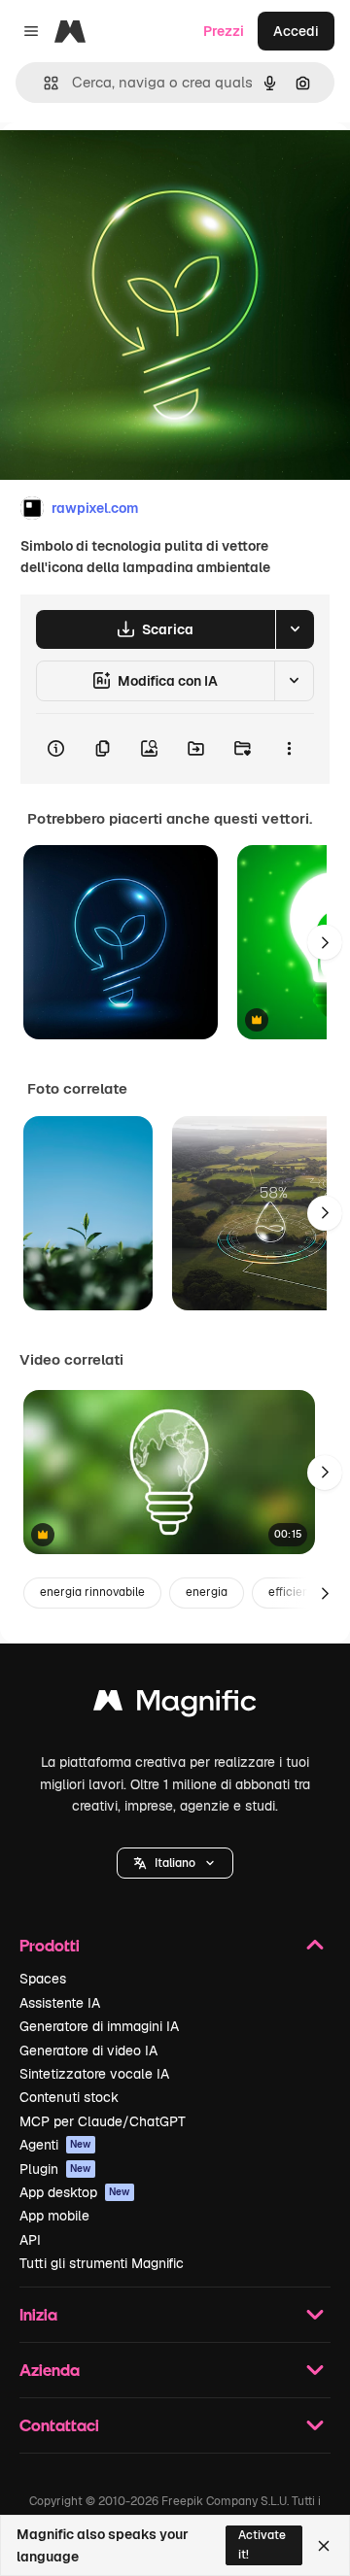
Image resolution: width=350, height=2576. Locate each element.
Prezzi (224, 31)
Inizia (38, 2314)
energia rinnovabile (92, 1592)
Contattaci (59, 2425)
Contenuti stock (69, 2097)
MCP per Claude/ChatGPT (103, 2121)
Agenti (55, 2145)
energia (207, 1592)
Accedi (296, 31)
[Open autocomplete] (43, 83)
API (30, 2240)
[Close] (324, 2546)
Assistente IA (60, 2003)
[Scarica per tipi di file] (295, 629)
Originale (128, 167)
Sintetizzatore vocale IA (94, 2074)
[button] (175, 1863)
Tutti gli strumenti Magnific (102, 2263)
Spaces (43, 1979)
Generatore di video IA (88, 2051)
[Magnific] (175, 1705)
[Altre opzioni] (289, 749)
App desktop (75, 2192)
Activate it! (262, 2544)
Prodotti (50, 1945)
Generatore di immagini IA (99, 2026)
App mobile (54, 2216)
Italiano (175, 1863)
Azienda (50, 2370)
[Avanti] (325, 942)
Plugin (55, 2169)
